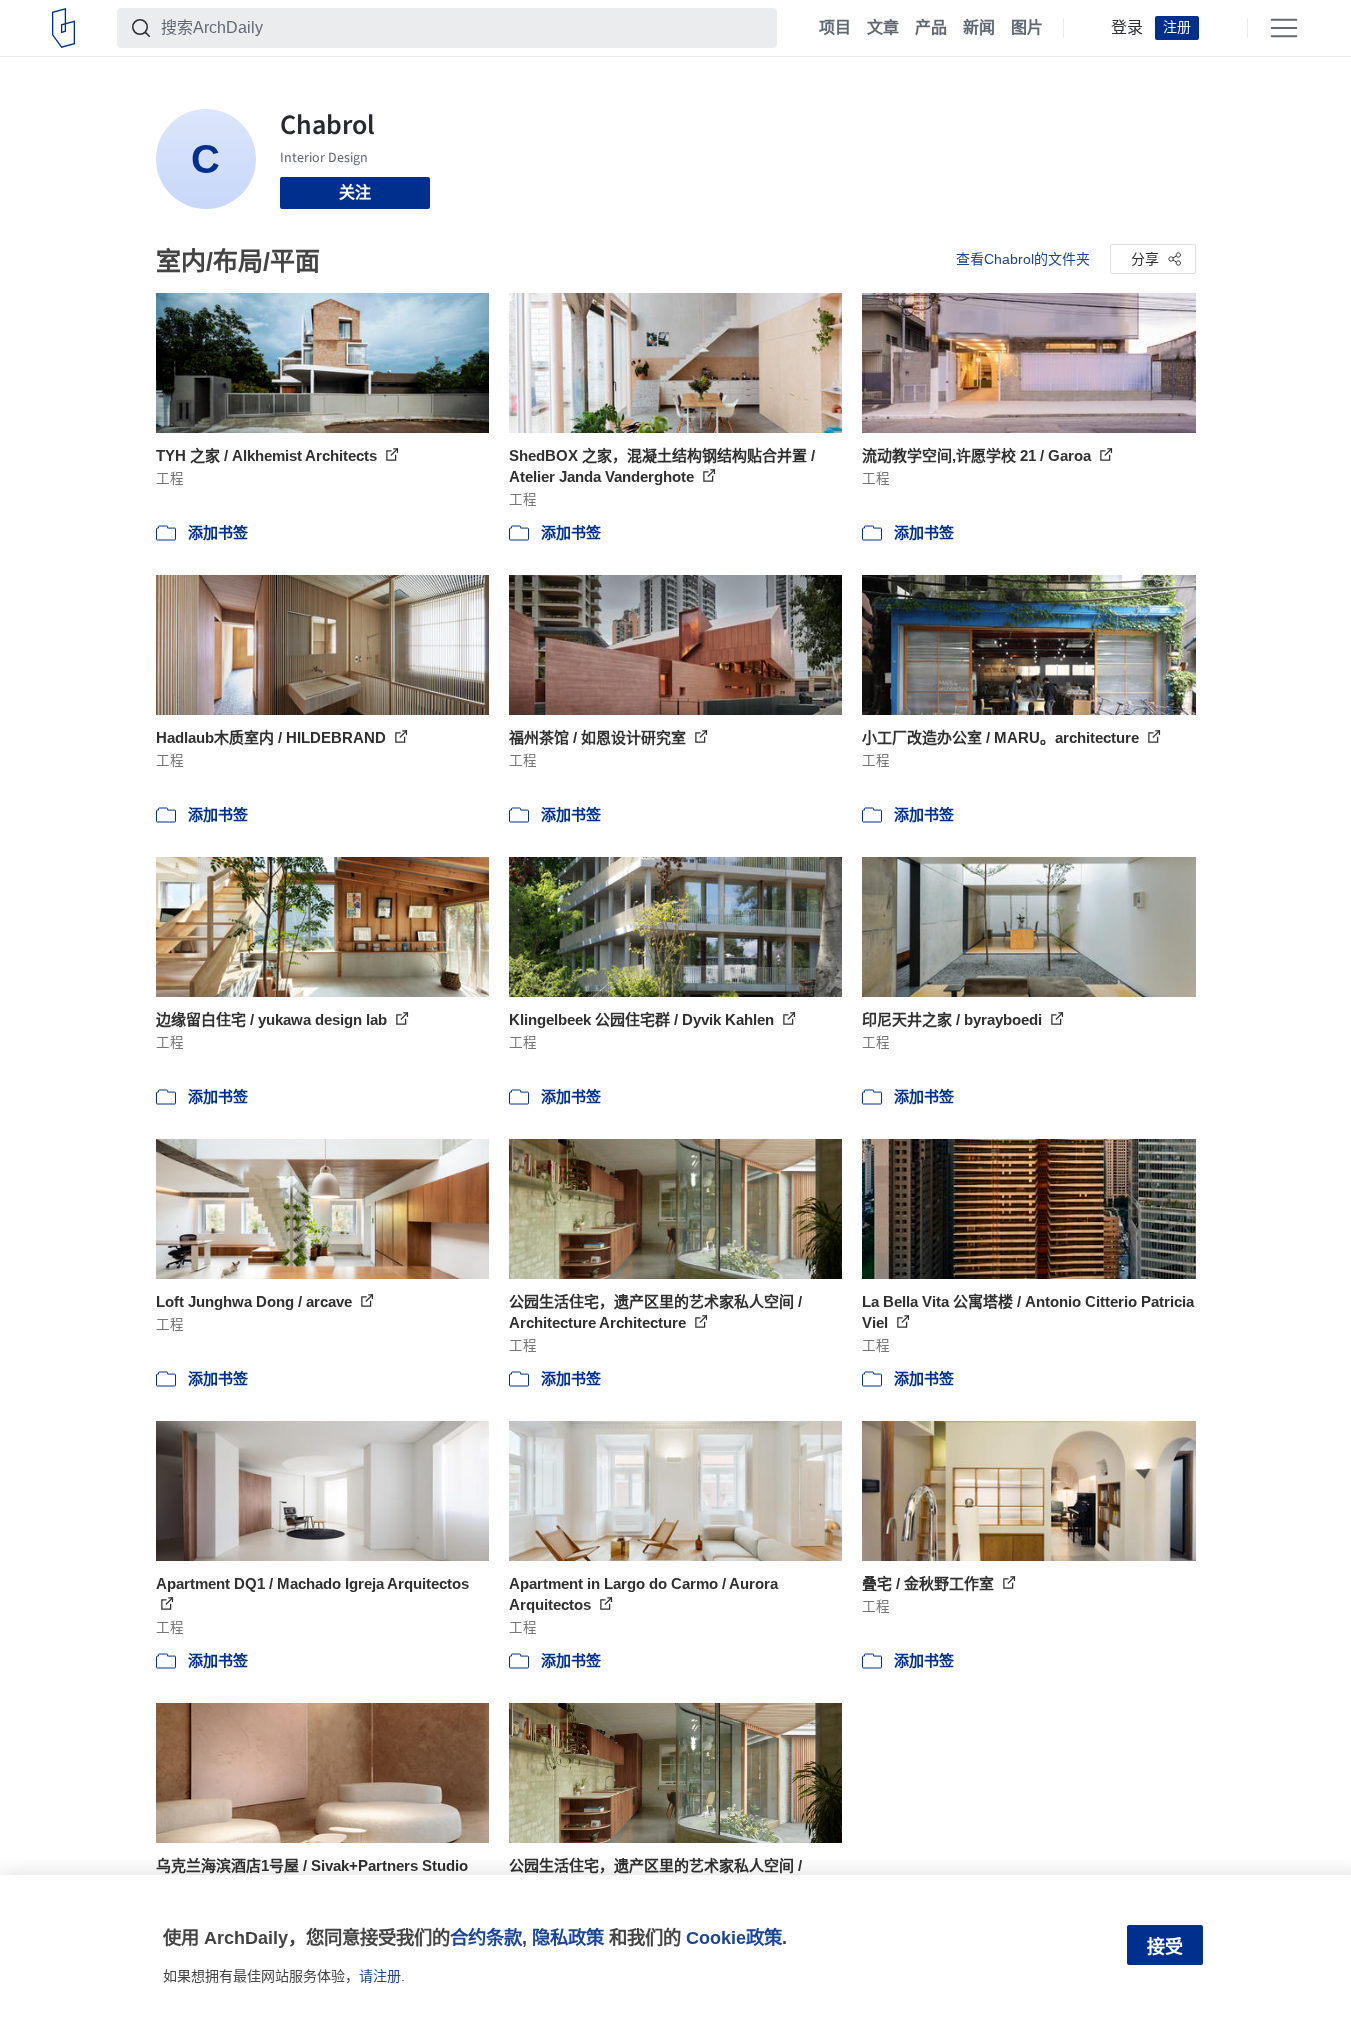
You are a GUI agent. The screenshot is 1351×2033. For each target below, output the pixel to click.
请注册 (380, 1976)
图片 (1027, 28)
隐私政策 (568, 1937)
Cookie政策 (734, 1937)
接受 (1165, 1947)
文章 (883, 28)
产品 (931, 28)
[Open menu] (1284, 28)
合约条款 (486, 1937)
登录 (1127, 28)
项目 (835, 28)
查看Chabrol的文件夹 (1023, 259)
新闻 (979, 28)
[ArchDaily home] (63, 28)
